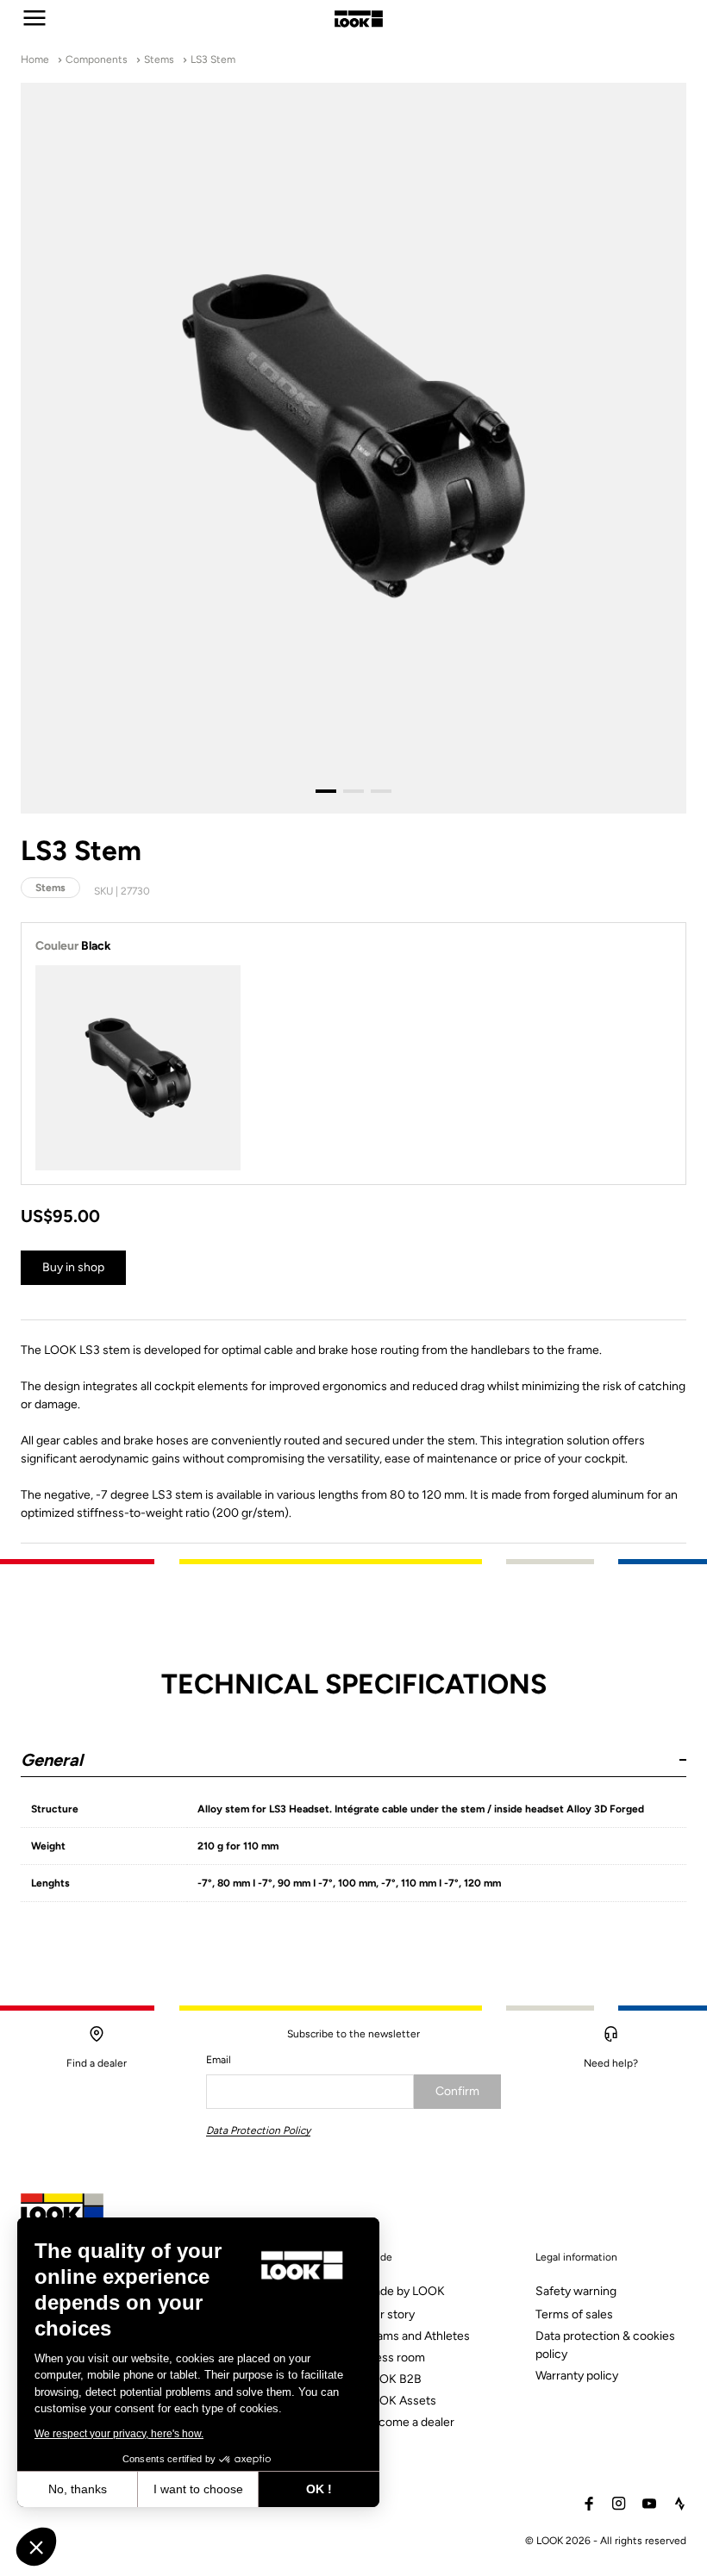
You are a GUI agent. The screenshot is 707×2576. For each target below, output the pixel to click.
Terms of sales (574, 2314)
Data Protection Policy (258, 2130)
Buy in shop (73, 1267)
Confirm (457, 2091)
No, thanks (78, 2489)
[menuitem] (429, 2359)
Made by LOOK (404, 2291)
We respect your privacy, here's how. (119, 2434)
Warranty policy (577, 2376)
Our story (389, 2314)
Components (97, 59)
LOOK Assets (400, 2401)
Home (35, 59)
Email (219, 2060)
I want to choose (198, 2489)
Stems (159, 59)
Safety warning (576, 2291)
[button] (353, 1753)
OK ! (319, 2489)
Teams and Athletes (417, 2336)
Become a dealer (409, 2422)
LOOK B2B (393, 2379)
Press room (394, 2358)
